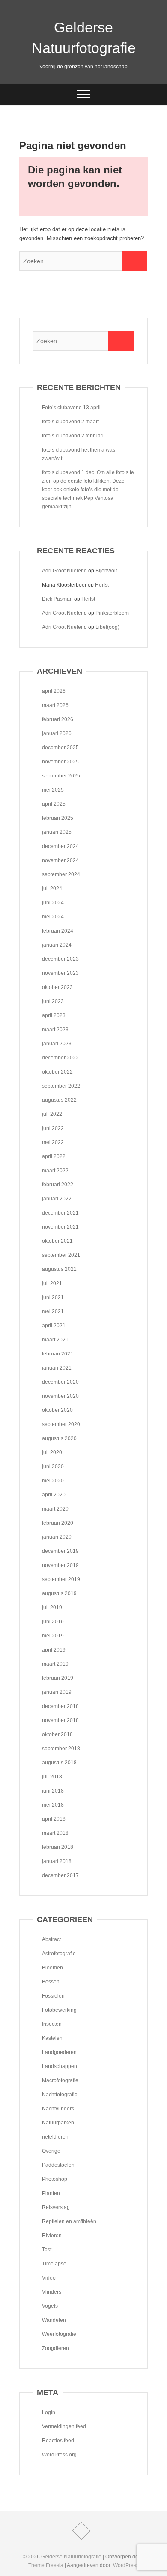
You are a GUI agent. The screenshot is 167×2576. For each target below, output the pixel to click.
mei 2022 (53, 1142)
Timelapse (54, 2264)
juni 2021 (53, 1297)
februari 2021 (58, 1354)
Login (49, 2412)
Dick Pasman (57, 599)
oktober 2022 (57, 1072)
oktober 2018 (57, 1734)
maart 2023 (55, 1030)
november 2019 (60, 1565)
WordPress (126, 2565)
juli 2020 (52, 1452)
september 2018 (61, 1749)
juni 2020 (53, 1467)
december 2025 (60, 748)
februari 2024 (58, 931)
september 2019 (61, 1579)
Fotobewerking (59, 2010)
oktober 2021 (57, 1241)
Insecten (52, 2024)
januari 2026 (57, 733)
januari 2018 (57, 1861)
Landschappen (60, 2066)
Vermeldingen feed (64, 2426)
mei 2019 (53, 1636)
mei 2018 (53, 1805)
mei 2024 (53, 917)
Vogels (50, 2306)
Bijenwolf (106, 571)
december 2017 (60, 1875)
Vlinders (52, 2292)
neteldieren (55, 2137)
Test (47, 2250)
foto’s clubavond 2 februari (73, 436)
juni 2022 (53, 1128)
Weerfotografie (59, 2334)
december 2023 (60, 959)
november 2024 (60, 860)
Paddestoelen (58, 2165)
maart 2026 (55, 705)
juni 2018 (53, 1791)
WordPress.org (59, 2455)
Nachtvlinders (58, 2109)
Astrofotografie (59, 1954)
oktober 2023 (57, 987)
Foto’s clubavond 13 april (71, 408)
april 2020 (54, 1495)
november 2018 (60, 1720)
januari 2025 (57, 832)
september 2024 (61, 874)
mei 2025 (53, 790)
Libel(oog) (107, 627)
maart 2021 (55, 1340)
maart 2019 (55, 1664)
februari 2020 (58, 1523)
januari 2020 (57, 1537)
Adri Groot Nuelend (64, 571)
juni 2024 (53, 903)
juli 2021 (52, 1283)
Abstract (51, 1939)
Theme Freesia (46, 2565)
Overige (51, 2151)
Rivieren (52, 2236)
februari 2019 (58, 1678)
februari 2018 (58, 1847)
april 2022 (54, 1156)
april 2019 (54, 1650)
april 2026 (54, 691)
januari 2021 (57, 1368)
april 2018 (54, 1819)
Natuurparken (58, 2123)
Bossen (51, 1982)
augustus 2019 (59, 1593)
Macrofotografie (60, 2080)
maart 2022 (55, 1171)
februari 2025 (58, 818)
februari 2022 (58, 1185)
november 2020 (60, 1396)
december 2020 (60, 1382)
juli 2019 (52, 1608)
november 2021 (60, 1227)
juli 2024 (52, 889)
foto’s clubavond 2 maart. (71, 422)
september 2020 (61, 1424)
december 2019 (60, 1551)
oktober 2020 (57, 1410)
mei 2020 (53, 1481)
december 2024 (60, 846)
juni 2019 (53, 1622)
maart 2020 (55, 1509)
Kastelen (52, 2038)
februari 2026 (58, 719)
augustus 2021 (59, 1269)
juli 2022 (52, 1114)
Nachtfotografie (60, 2095)
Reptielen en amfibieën (69, 2221)
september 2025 (61, 776)
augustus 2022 (59, 1100)
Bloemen (52, 1968)
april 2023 (54, 1015)
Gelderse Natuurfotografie (84, 38)
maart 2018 (55, 1833)
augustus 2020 (59, 1438)
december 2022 (60, 1058)
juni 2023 (53, 1001)
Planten (51, 2193)
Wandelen (54, 2320)
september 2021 (61, 1255)
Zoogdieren (55, 2348)
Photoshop (55, 2179)
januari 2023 (57, 1044)
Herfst (102, 585)
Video (49, 2278)
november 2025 (60, 762)
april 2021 (54, 1326)
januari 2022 (57, 1199)
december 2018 (60, 1706)
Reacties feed (58, 2441)
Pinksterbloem (112, 613)
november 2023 (60, 973)
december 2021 (60, 1213)
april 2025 (54, 804)
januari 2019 (57, 1692)
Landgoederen (59, 2052)
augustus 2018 (59, 1763)
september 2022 (61, 1086)
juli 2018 (52, 1777)
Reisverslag (56, 2207)
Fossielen (53, 1996)
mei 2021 (53, 1311)
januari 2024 (57, 945)
